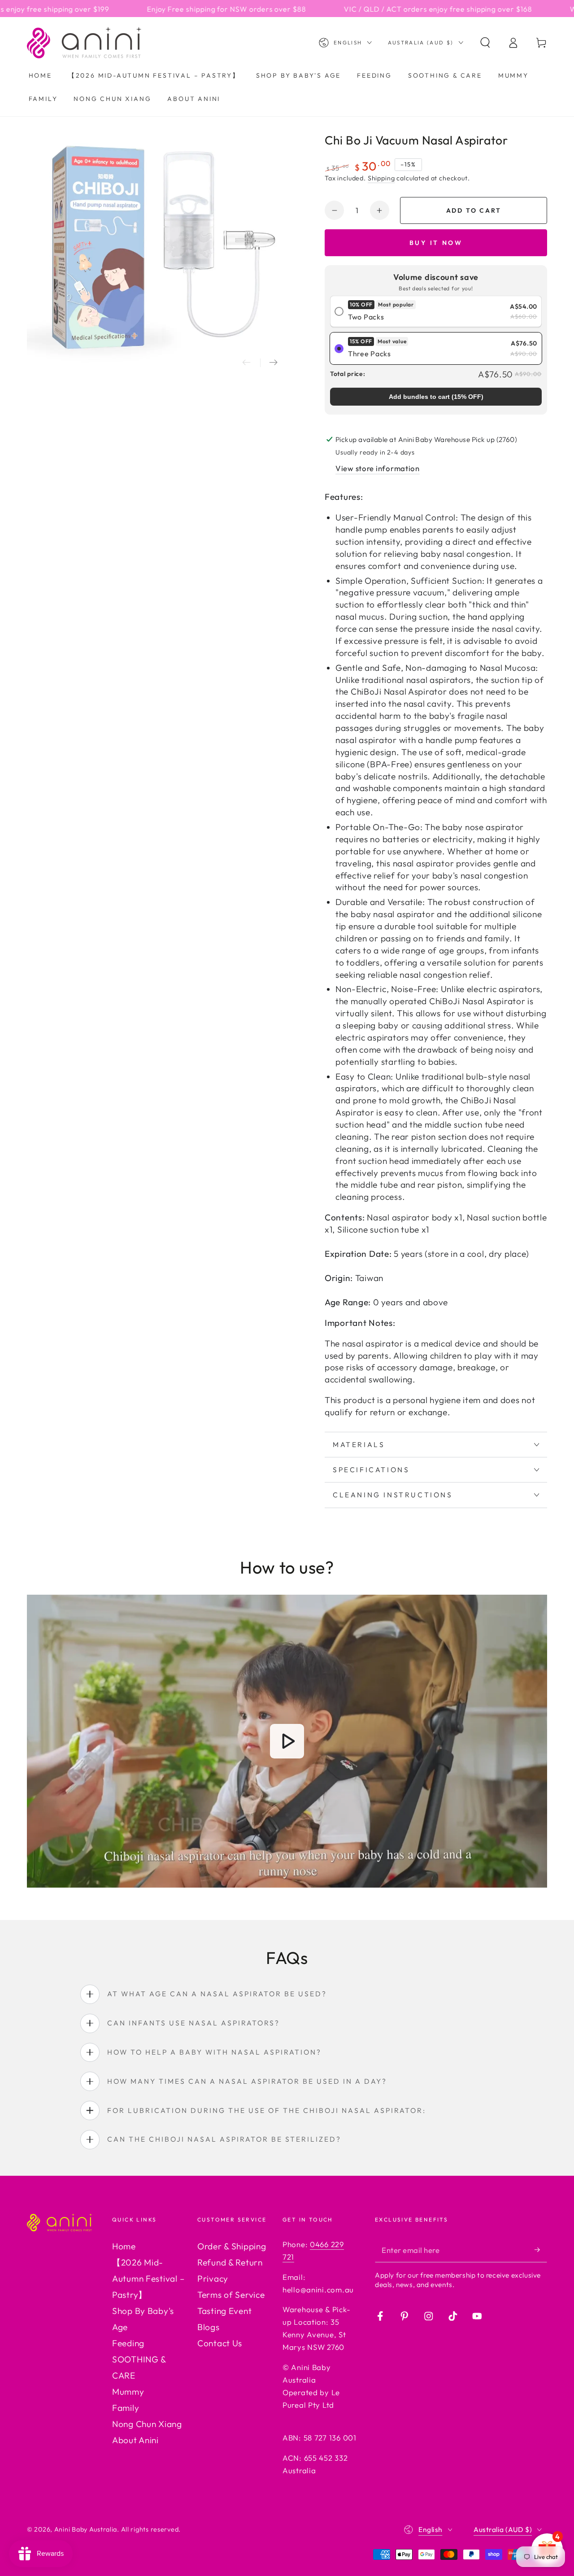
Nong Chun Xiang (147, 2424)
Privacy (213, 2279)
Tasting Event (224, 2311)
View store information (378, 468)
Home (124, 2246)
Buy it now (436, 243)
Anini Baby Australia (86, 2529)
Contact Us (220, 2343)
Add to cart (474, 210)
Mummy (128, 2392)
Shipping (381, 178)
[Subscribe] (541, 2250)
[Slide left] (247, 363)
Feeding (128, 2343)
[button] (485, 43)
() (436, 397)
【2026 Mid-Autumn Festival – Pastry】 (148, 2279)
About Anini (135, 2440)
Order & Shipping (232, 2246)
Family (126, 2408)
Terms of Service (231, 2295)
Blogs (209, 2327)
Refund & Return (230, 2262)
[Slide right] (274, 363)
